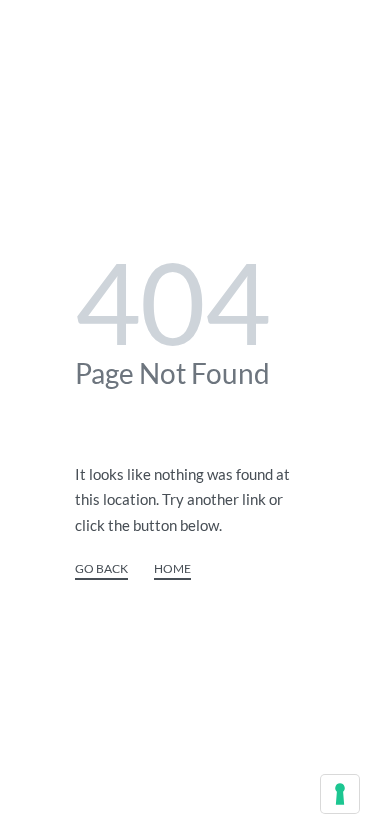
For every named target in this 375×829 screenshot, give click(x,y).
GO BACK (101, 569)
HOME (172, 569)
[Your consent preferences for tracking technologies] (340, 794)
